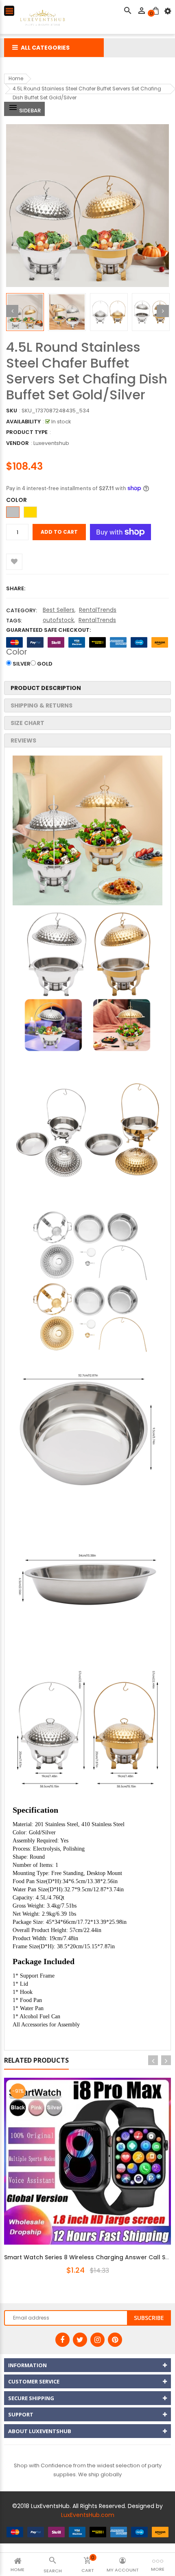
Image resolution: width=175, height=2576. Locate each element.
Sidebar (29, 111)
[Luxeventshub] (87, 2532)
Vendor (17, 443)
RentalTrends (98, 610)
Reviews (23, 740)
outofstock (58, 620)
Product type (27, 432)
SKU (12, 411)
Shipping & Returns (42, 705)
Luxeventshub (51, 443)
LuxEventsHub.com (88, 2515)
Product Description (46, 688)
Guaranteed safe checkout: (48, 630)
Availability (23, 422)
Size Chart (27, 723)
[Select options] (98, 2188)
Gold (45, 664)
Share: (16, 588)
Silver (22, 664)
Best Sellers (59, 610)
